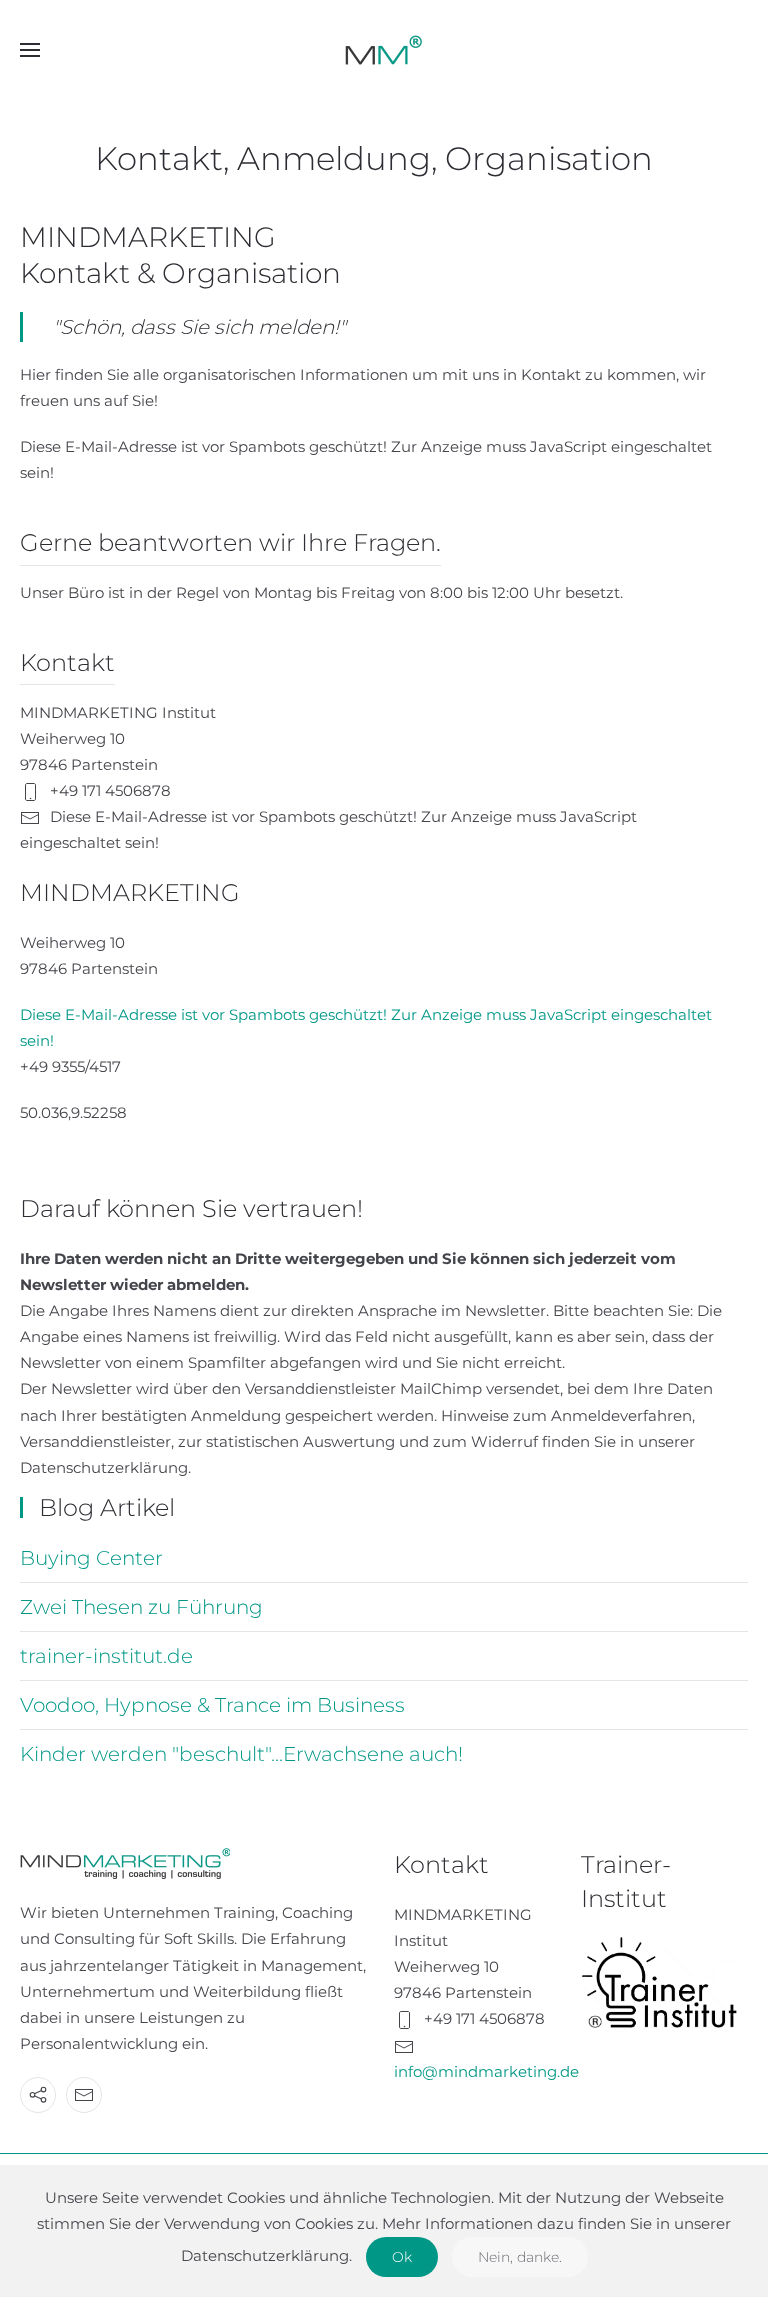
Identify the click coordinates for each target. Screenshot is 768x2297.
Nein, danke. (520, 2257)
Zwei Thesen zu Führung (141, 1607)
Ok (402, 2257)
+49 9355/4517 (70, 1066)
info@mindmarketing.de (486, 2071)
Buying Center (91, 1558)
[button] (30, 50)
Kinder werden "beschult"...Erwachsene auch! (241, 1754)
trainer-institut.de (106, 1656)
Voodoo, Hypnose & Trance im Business (212, 1705)
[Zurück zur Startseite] (384, 50)
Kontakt (441, 1864)
